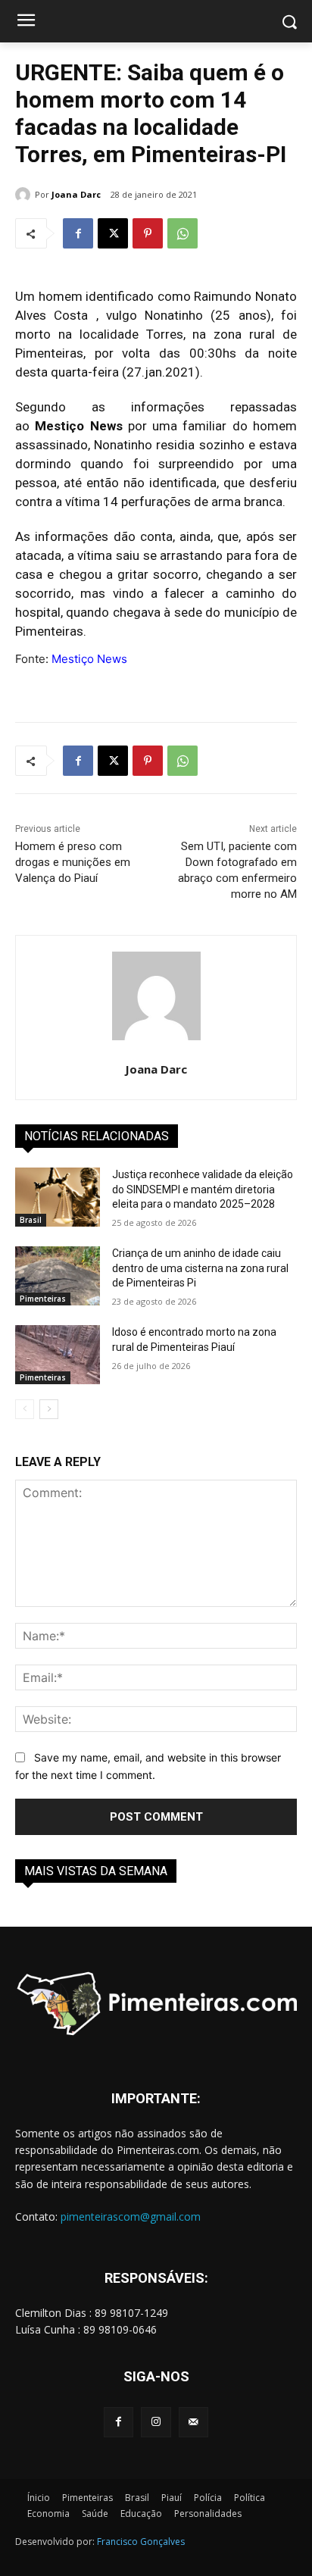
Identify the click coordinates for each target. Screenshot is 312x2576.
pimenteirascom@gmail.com (131, 2216)
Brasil (31, 1220)
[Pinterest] (148, 233)
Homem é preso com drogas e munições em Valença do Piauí (73, 862)
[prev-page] (25, 1409)
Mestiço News (89, 659)
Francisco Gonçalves (141, 2542)
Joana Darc (76, 194)
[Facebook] (78, 233)
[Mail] (193, 2422)
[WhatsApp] (183, 233)
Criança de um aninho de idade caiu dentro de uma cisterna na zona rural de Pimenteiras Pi (200, 1268)
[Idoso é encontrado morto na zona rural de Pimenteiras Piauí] (58, 1355)
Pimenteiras (43, 1299)
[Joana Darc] (25, 195)
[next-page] (49, 1409)
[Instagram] (156, 2422)
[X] (113, 233)
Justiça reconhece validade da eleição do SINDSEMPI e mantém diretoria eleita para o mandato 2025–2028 (203, 1189)
